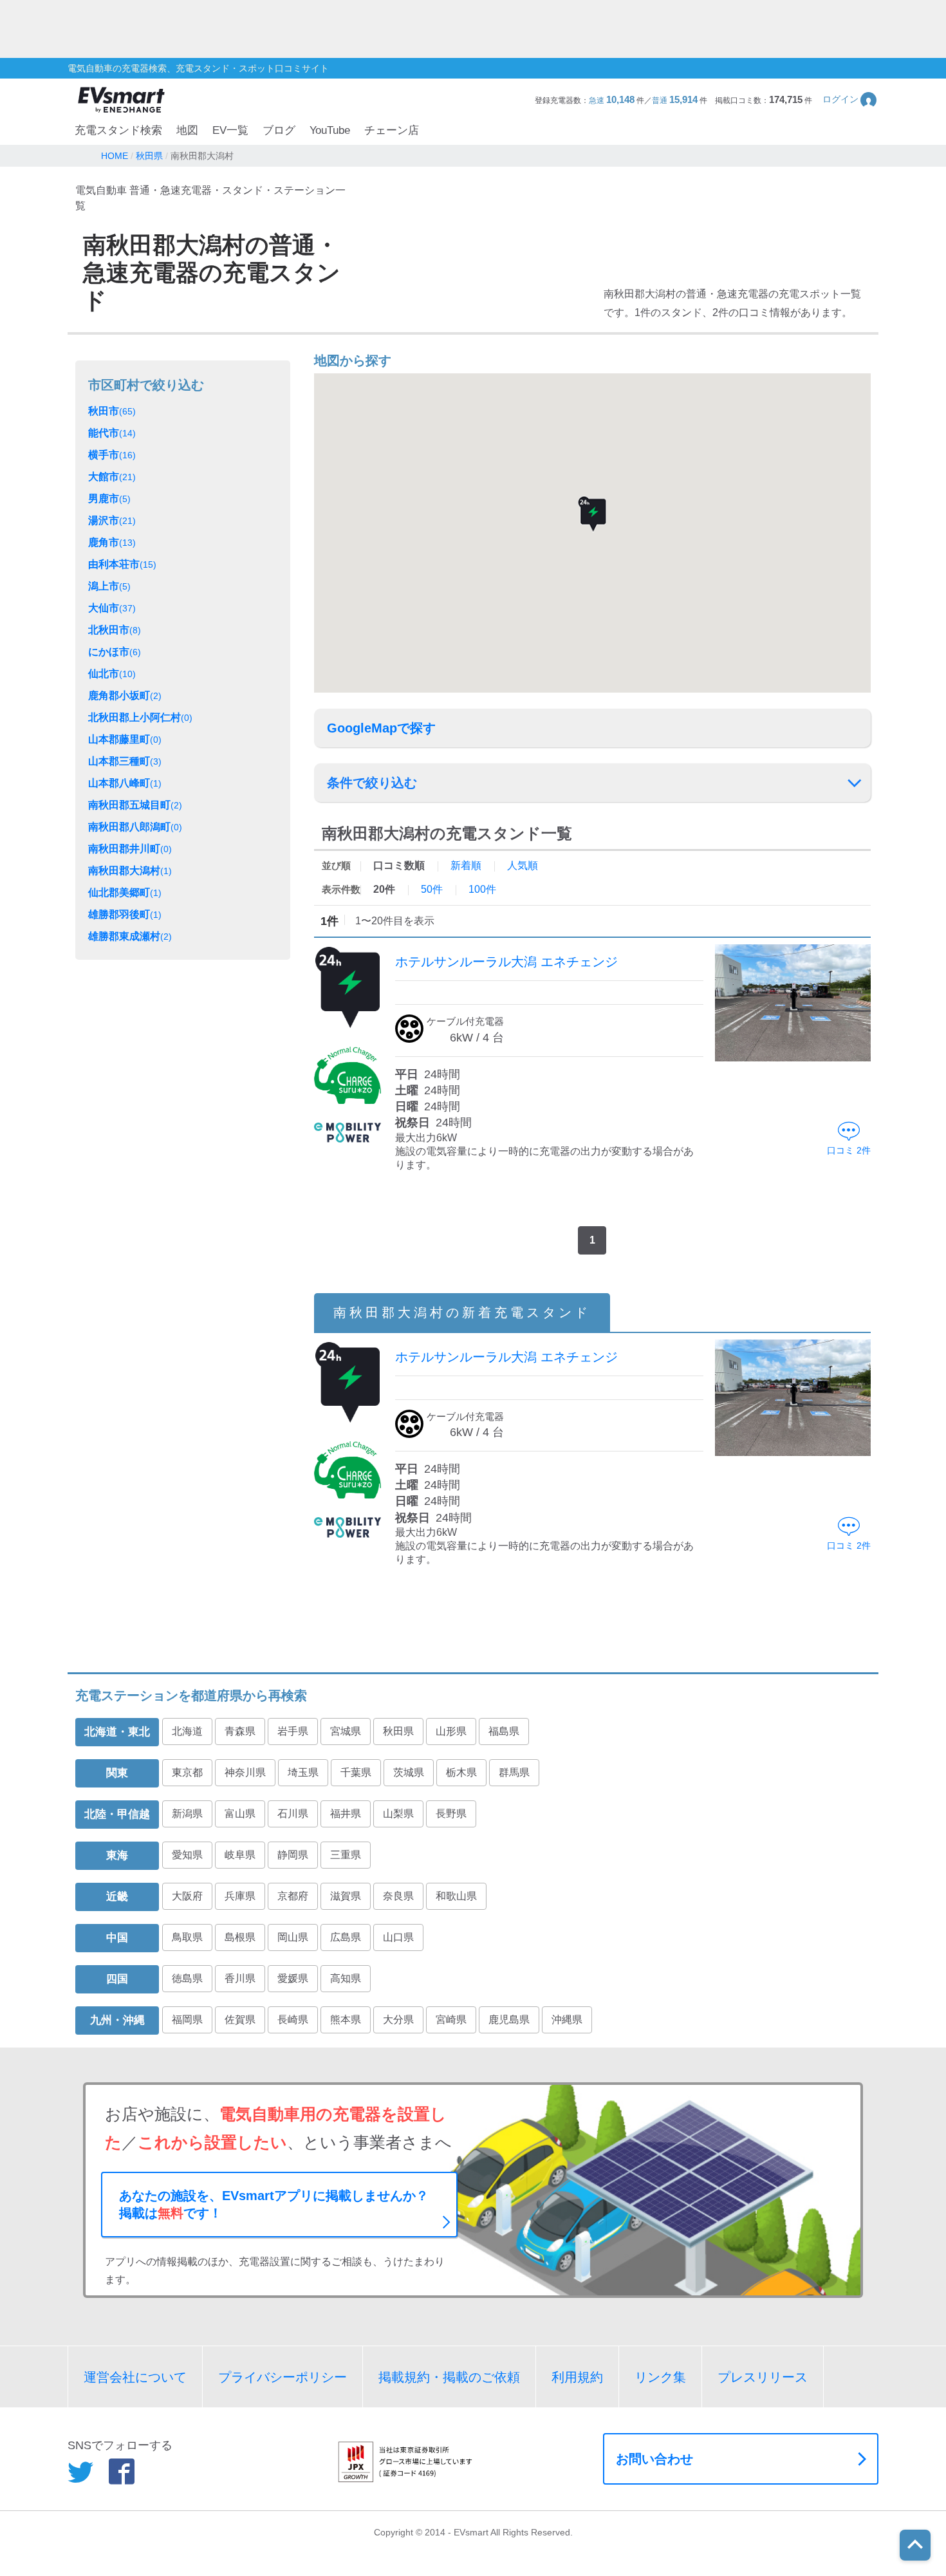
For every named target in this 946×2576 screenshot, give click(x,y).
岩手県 (293, 1731)
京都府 (293, 1896)
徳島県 (187, 1978)
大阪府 (187, 1896)
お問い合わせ (654, 2459)
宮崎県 (451, 2020)
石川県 (293, 1814)
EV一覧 (230, 130)
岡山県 (293, 1937)
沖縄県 (567, 2020)
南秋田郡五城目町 (135, 805)
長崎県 (293, 2020)
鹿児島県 (509, 2020)
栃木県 (461, 1772)
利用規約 (577, 2377)
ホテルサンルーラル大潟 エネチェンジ (506, 962)
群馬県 (514, 1772)
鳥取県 (187, 1937)
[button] (850, 99)
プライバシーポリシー (283, 2377)
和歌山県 (456, 1896)
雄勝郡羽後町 (125, 914)
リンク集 (660, 2377)
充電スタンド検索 (118, 130)
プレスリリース (763, 2377)
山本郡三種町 (125, 761)
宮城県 (346, 1731)
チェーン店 (392, 130)
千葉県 (356, 1772)
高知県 (346, 1978)
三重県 (346, 1855)
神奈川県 (245, 1772)
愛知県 (187, 1855)
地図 (187, 130)
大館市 (112, 477)
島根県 (240, 1937)
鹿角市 (112, 542)
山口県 (398, 1937)
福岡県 (187, 2020)
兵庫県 (240, 1896)
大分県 (398, 2020)
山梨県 (398, 1814)
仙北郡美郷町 (125, 892)
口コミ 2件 (849, 1150)
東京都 (187, 1772)
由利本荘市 (122, 564)
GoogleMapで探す (381, 728)
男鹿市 (109, 499)
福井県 (346, 1814)
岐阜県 (240, 1855)
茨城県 (409, 1772)
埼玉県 (303, 1772)
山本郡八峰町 (125, 783)
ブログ (279, 130)
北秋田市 (115, 630)
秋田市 (112, 411)
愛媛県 (293, 1978)
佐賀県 (240, 2020)
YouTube (330, 130)
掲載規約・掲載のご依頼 (449, 2377)
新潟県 (187, 1814)
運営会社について (135, 2377)
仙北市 (112, 674)
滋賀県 (346, 1896)
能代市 (112, 433)
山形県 (451, 1731)
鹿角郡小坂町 (125, 695)
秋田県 (398, 1731)
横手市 (112, 455)
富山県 (240, 1814)
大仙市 (112, 608)
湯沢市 (112, 520)
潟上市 (109, 586)
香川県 (240, 1978)
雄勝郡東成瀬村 (130, 936)
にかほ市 (115, 652)
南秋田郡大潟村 (130, 871)
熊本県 (346, 2020)
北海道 (187, 1731)
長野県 (451, 1814)
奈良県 (398, 1896)
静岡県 (293, 1855)
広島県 (346, 1937)
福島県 (504, 1731)
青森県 (240, 1731)
